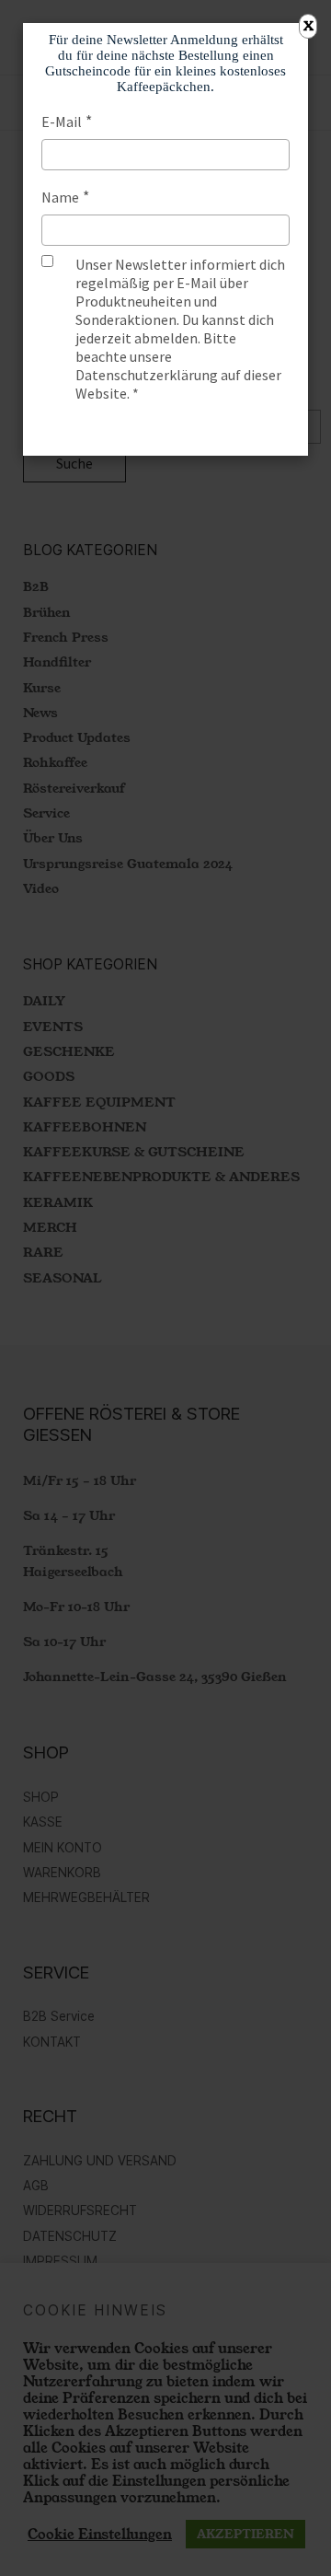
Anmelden (165, 429)
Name (60, 197)
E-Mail (62, 122)
